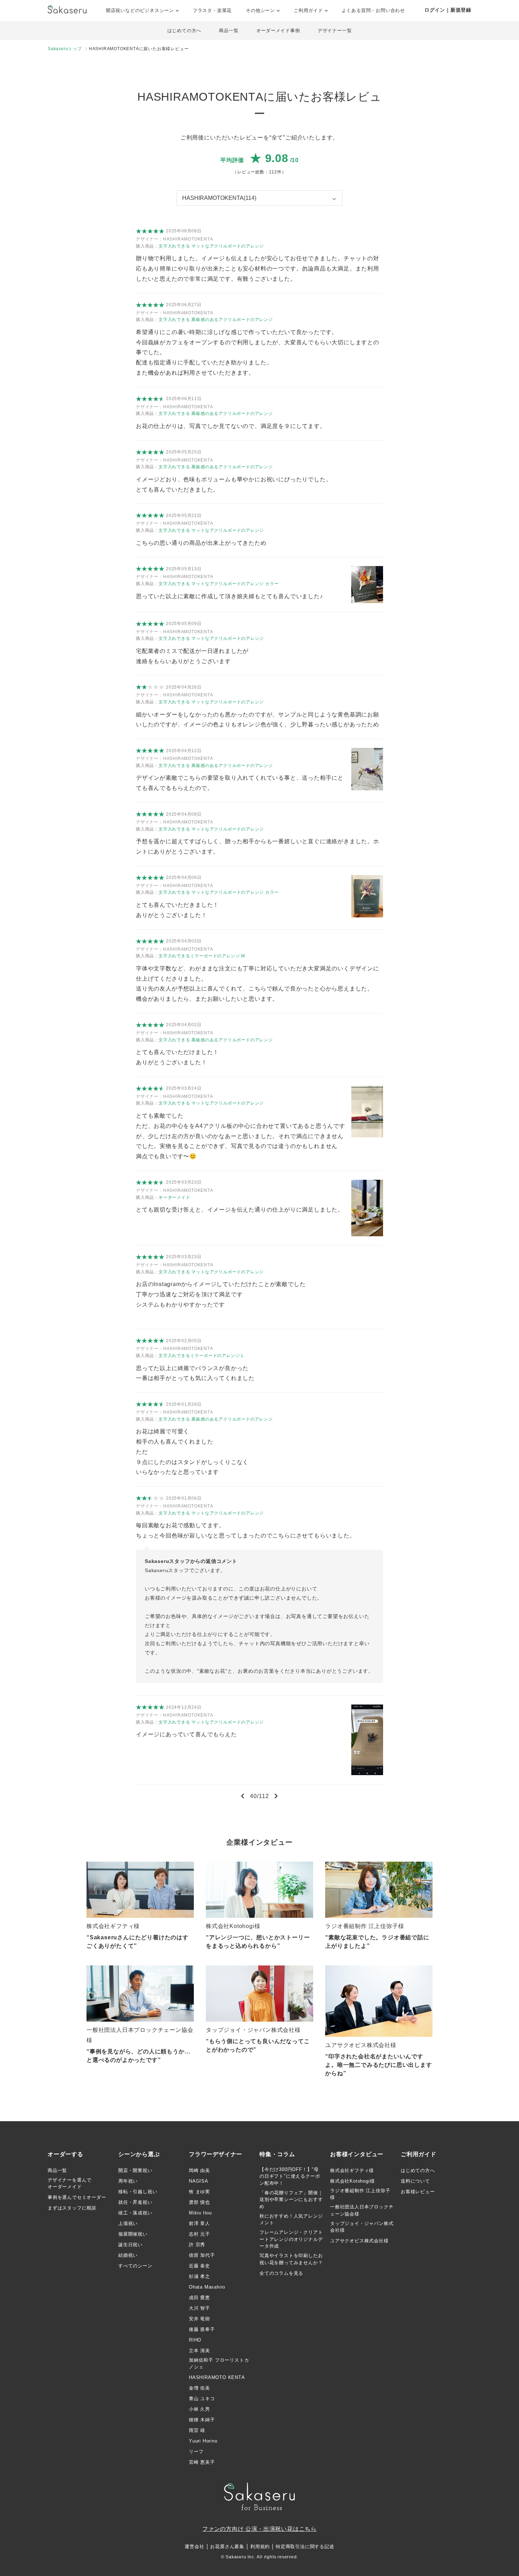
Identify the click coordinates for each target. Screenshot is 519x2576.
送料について (415, 2181)
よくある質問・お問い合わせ (373, 10)
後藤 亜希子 (202, 2329)
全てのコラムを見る (281, 2273)
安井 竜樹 (199, 2319)
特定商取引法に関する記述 (305, 2547)
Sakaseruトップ (65, 49)
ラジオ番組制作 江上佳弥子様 (360, 2194)
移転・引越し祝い (138, 2192)
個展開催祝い (133, 2234)
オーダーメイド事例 (278, 31)
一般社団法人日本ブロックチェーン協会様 (362, 2210)
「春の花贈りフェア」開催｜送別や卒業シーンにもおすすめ (291, 2200)
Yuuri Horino (203, 2441)
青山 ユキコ (202, 2399)
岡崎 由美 (199, 2170)
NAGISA (199, 2181)
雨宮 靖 (197, 2430)
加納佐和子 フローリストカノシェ (219, 2364)
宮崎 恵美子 (202, 2462)
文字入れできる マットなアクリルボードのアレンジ (211, 246)
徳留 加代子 (202, 2255)
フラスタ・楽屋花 (212, 10)
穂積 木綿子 (202, 2420)
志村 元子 (199, 2234)
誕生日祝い (130, 2245)
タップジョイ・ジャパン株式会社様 (362, 2227)
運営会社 (194, 2547)
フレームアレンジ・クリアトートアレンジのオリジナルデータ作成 (291, 2239)
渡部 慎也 (199, 2202)
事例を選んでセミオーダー (77, 2197)
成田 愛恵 (199, 2298)
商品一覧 (229, 31)
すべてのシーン (135, 2266)
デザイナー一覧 (335, 31)
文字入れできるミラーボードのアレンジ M (202, 956)
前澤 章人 (199, 2223)
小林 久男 (199, 2409)
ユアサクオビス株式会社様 (359, 2241)
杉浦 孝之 (199, 2276)
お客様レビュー (418, 2192)
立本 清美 (199, 2351)
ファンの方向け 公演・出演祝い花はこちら (259, 2529)
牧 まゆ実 (199, 2192)
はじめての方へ (184, 31)
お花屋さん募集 (227, 2547)
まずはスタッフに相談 (72, 2208)
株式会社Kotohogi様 (352, 2181)
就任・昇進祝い (135, 2202)
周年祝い (128, 2181)
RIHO (195, 2340)
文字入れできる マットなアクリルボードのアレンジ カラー (219, 584)
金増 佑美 (199, 2388)
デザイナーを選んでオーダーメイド (70, 2184)
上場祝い (128, 2223)
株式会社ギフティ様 (352, 2170)
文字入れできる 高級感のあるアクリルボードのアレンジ (216, 320)
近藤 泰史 (199, 2266)
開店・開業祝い (135, 2170)
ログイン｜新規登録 (448, 10)
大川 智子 (199, 2308)
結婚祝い (128, 2255)
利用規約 (260, 2547)
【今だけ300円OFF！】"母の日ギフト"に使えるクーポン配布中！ (290, 2176)
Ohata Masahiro (207, 2287)
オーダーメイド (174, 1197)
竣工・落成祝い (135, 2213)
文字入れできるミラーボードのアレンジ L (201, 1356)
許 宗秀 (197, 2245)
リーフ (196, 2452)
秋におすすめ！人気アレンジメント (291, 2220)
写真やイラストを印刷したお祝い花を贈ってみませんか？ (291, 2259)
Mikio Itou (200, 2213)
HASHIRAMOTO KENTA (217, 2377)
